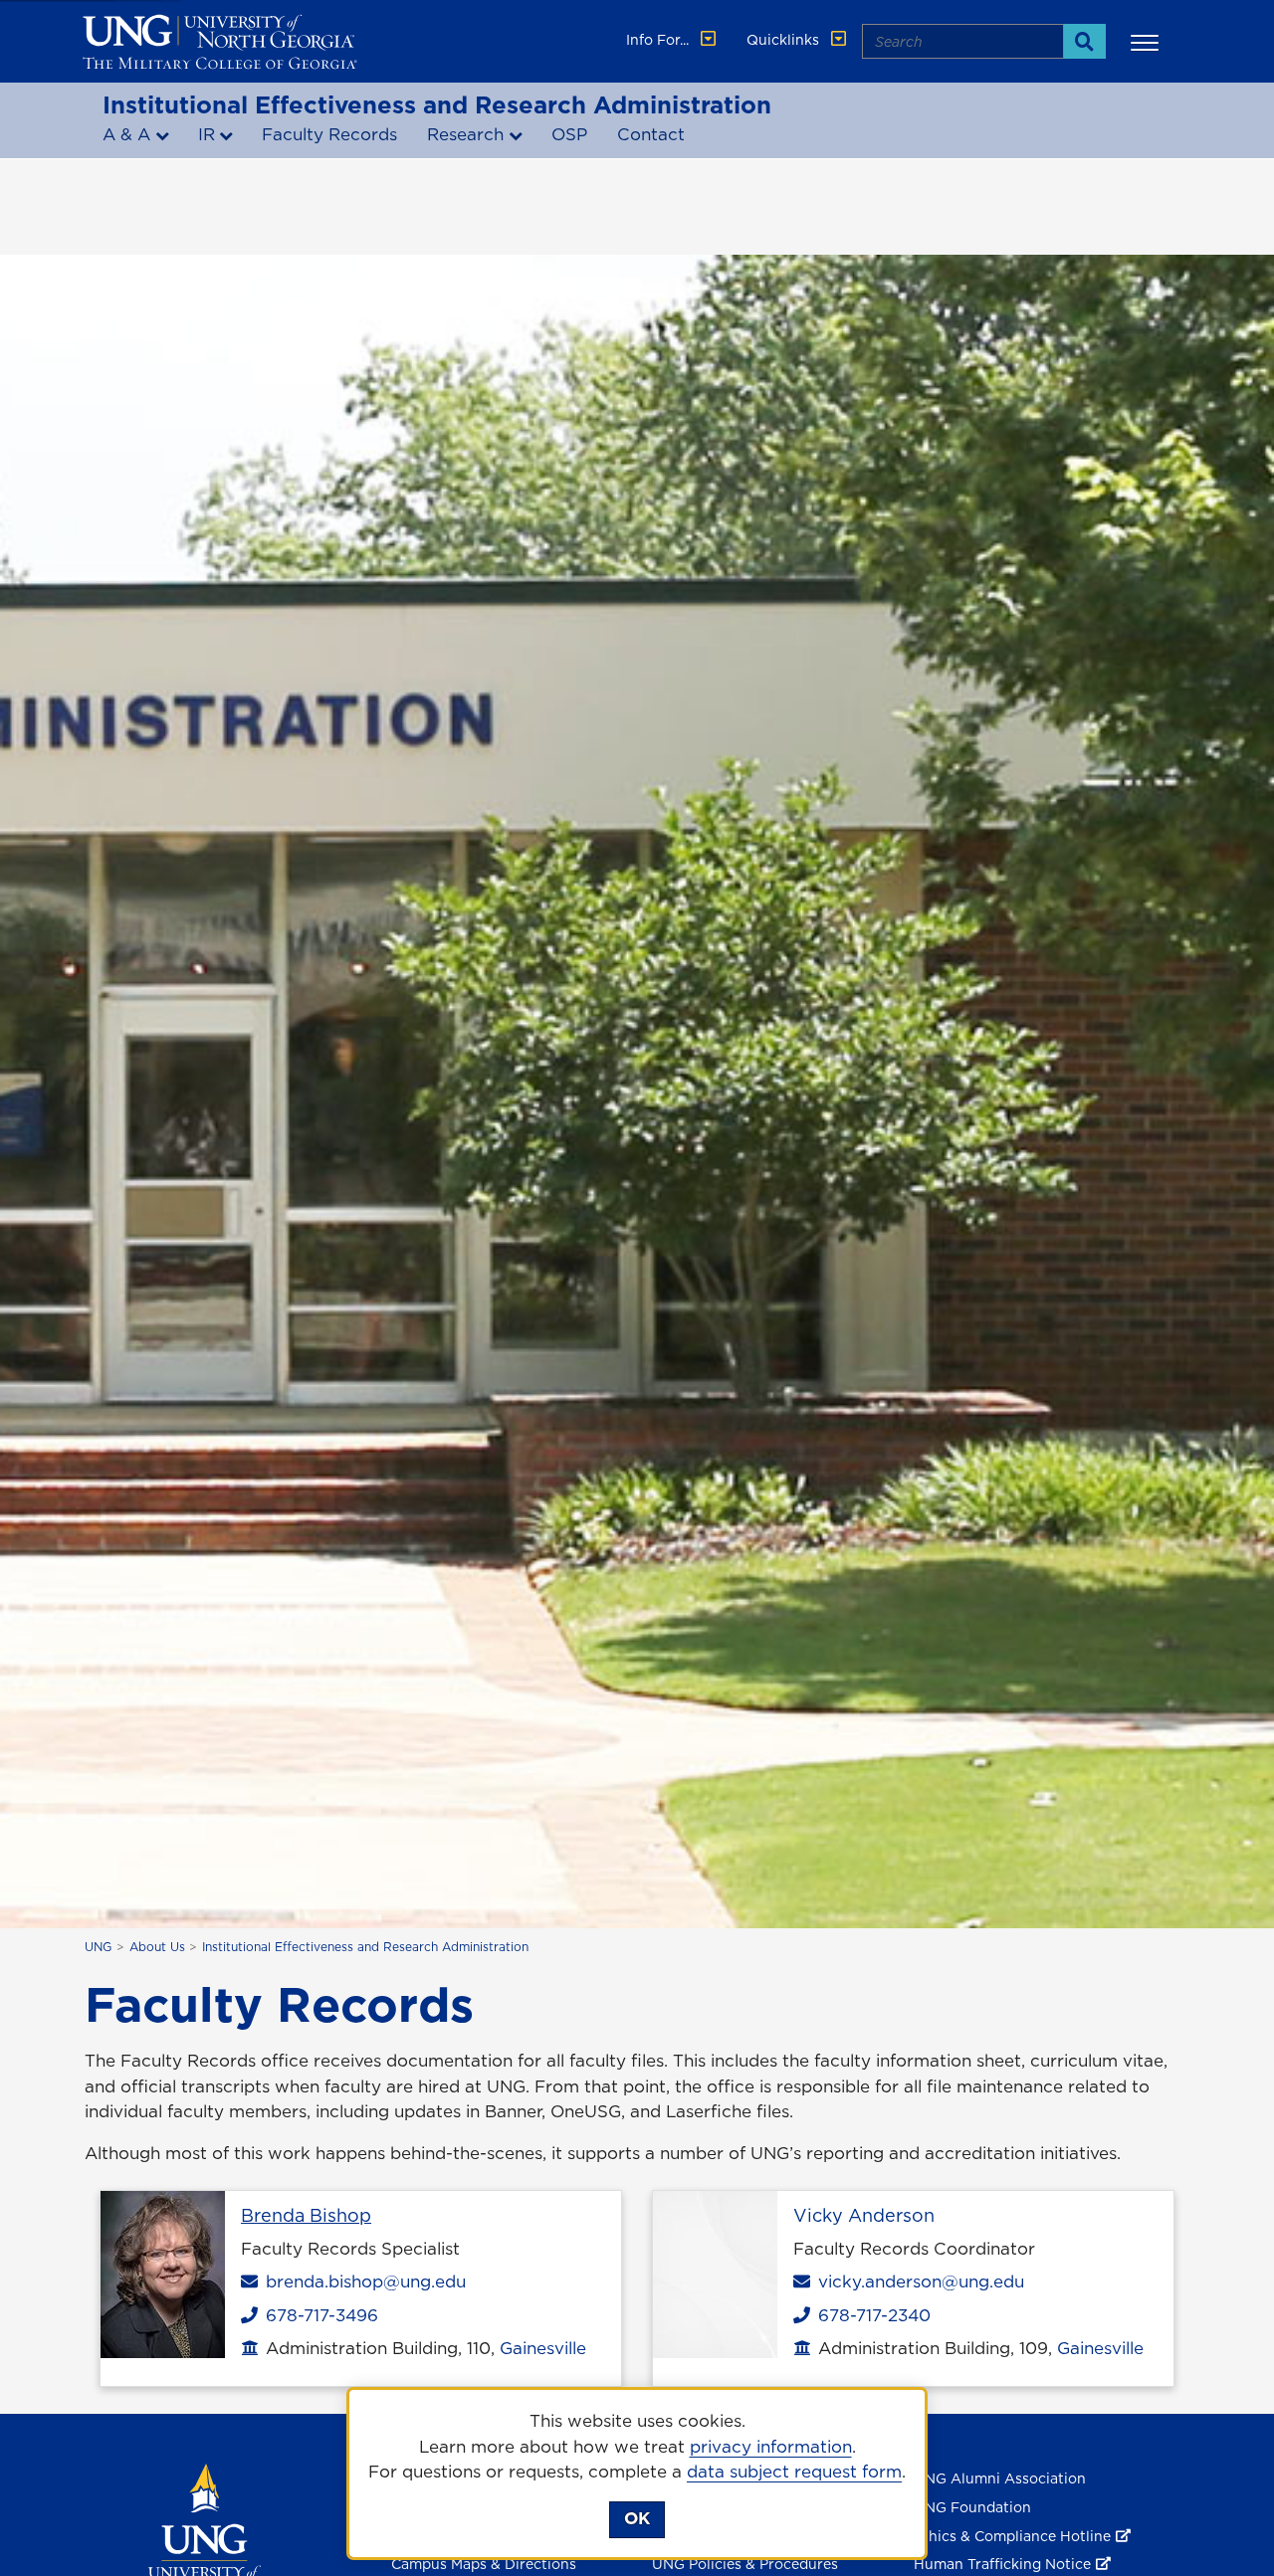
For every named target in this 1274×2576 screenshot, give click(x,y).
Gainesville (543, 2348)
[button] (1148, 42)
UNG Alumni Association (1000, 2478)
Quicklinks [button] (785, 40)
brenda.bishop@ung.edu (365, 2281)
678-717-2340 (870, 2315)
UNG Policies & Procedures (745, 2564)
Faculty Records (329, 134)
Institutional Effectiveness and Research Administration (437, 104)
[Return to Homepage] (205, 2536)
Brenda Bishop (306, 2215)
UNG (98, 1947)
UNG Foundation (972, 2507)
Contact (651, 134)
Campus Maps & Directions (484, 2564)
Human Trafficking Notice (1002, 2564)
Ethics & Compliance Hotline (1012, 2536)
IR (207, 134)
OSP (569, 134)
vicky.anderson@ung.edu (921, 2281)
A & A (126, 134)
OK (637, 2518)
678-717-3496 (318, 2315)
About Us (157, 1947)
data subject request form (794, 2472)
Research (465, 134)
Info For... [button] (659, 40)
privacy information (771, 2447)
